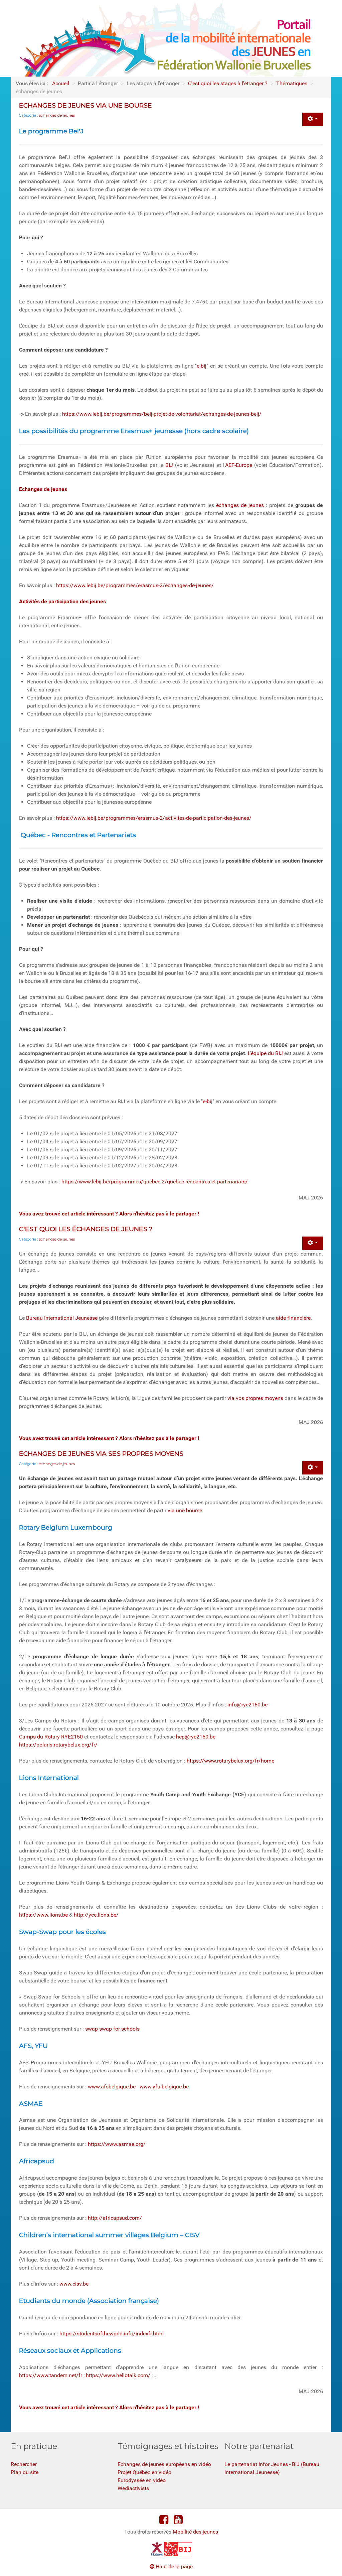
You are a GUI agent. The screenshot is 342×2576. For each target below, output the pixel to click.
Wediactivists (133, 2488)
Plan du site (25, 2472)
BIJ (169, 465)
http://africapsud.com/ (115, 2218)
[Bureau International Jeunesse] (171, 2549)
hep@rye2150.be (196, 1737)
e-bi (207, 1101)
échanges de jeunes (57, 115)
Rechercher (24, 2464)
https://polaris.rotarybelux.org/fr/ (58, 1745)
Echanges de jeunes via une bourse (85, 105)
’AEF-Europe (238, 465)
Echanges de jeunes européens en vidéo (164, 2464)
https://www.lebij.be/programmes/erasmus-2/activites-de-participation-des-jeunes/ (154, 818)
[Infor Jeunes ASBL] (157, 2549)
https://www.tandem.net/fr (51, 2375)
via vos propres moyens (255, 1398)
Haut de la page (174, 2566)
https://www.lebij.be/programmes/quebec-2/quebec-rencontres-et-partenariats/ (155, 1182)
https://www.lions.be (43, 1915)
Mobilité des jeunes (195, 2532)
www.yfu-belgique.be (164, 2087)
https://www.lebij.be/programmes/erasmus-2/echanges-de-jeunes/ (135, 585)
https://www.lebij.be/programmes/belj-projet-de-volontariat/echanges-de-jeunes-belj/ (162, 414)
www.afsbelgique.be (112, 2087)
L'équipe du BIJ (265, 1053)
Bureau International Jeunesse (62, 1318)
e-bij (202, 366)
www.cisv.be (74, 2284)
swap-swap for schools (112, 2029)
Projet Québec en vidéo (144, 2472)
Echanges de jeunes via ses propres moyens (101, 1453)
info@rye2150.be (247, 1705)
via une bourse (185, 1510)
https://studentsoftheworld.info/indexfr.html (112, 2334)
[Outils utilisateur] (313, 119)
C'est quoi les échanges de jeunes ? (86, 1229)
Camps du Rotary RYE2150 (51, 1737)
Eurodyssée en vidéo (142, 2480)
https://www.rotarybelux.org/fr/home (230, 1761)
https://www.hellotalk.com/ (118, 2375)
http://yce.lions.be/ (96, 1915)
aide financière (293, 1318)
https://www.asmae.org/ (117, 2144)
